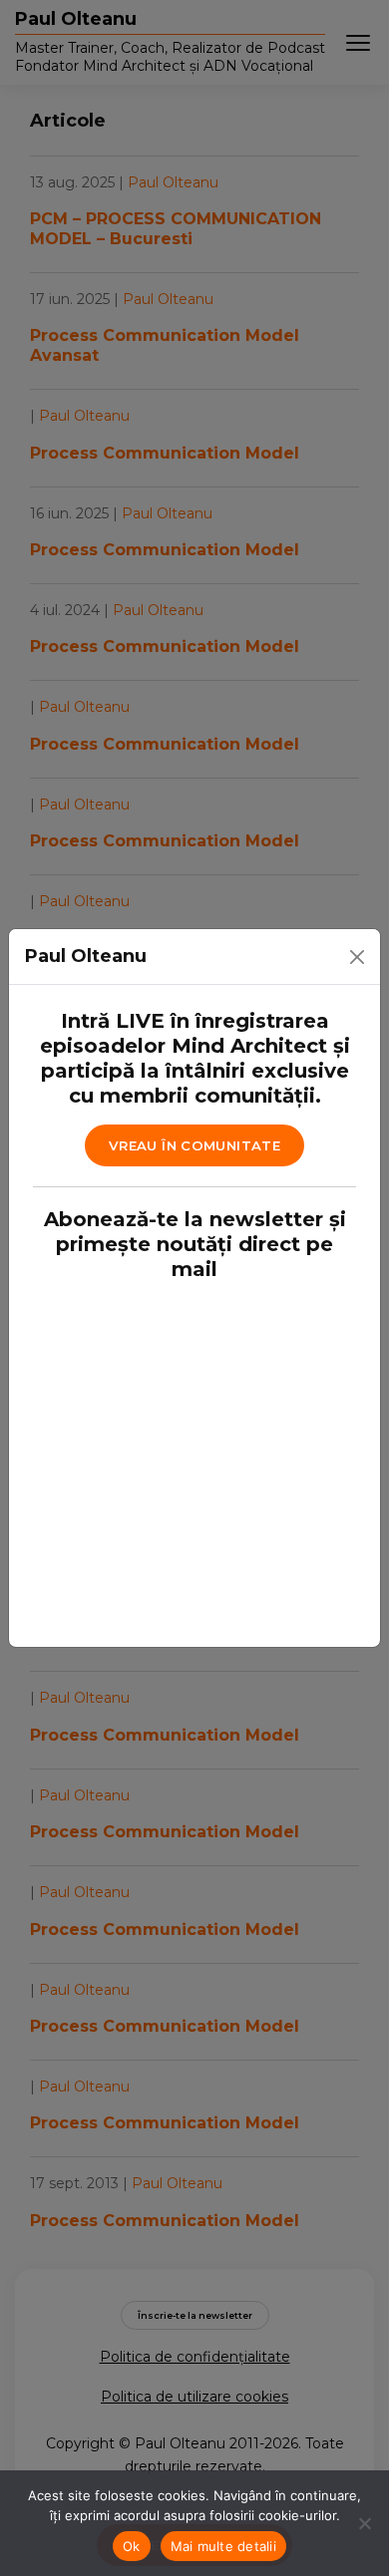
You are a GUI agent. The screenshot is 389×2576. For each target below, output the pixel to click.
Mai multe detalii (223, 2546)
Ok (132, 2546)
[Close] (357, 957)
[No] (364, 2523)
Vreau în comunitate (194, 1145)
